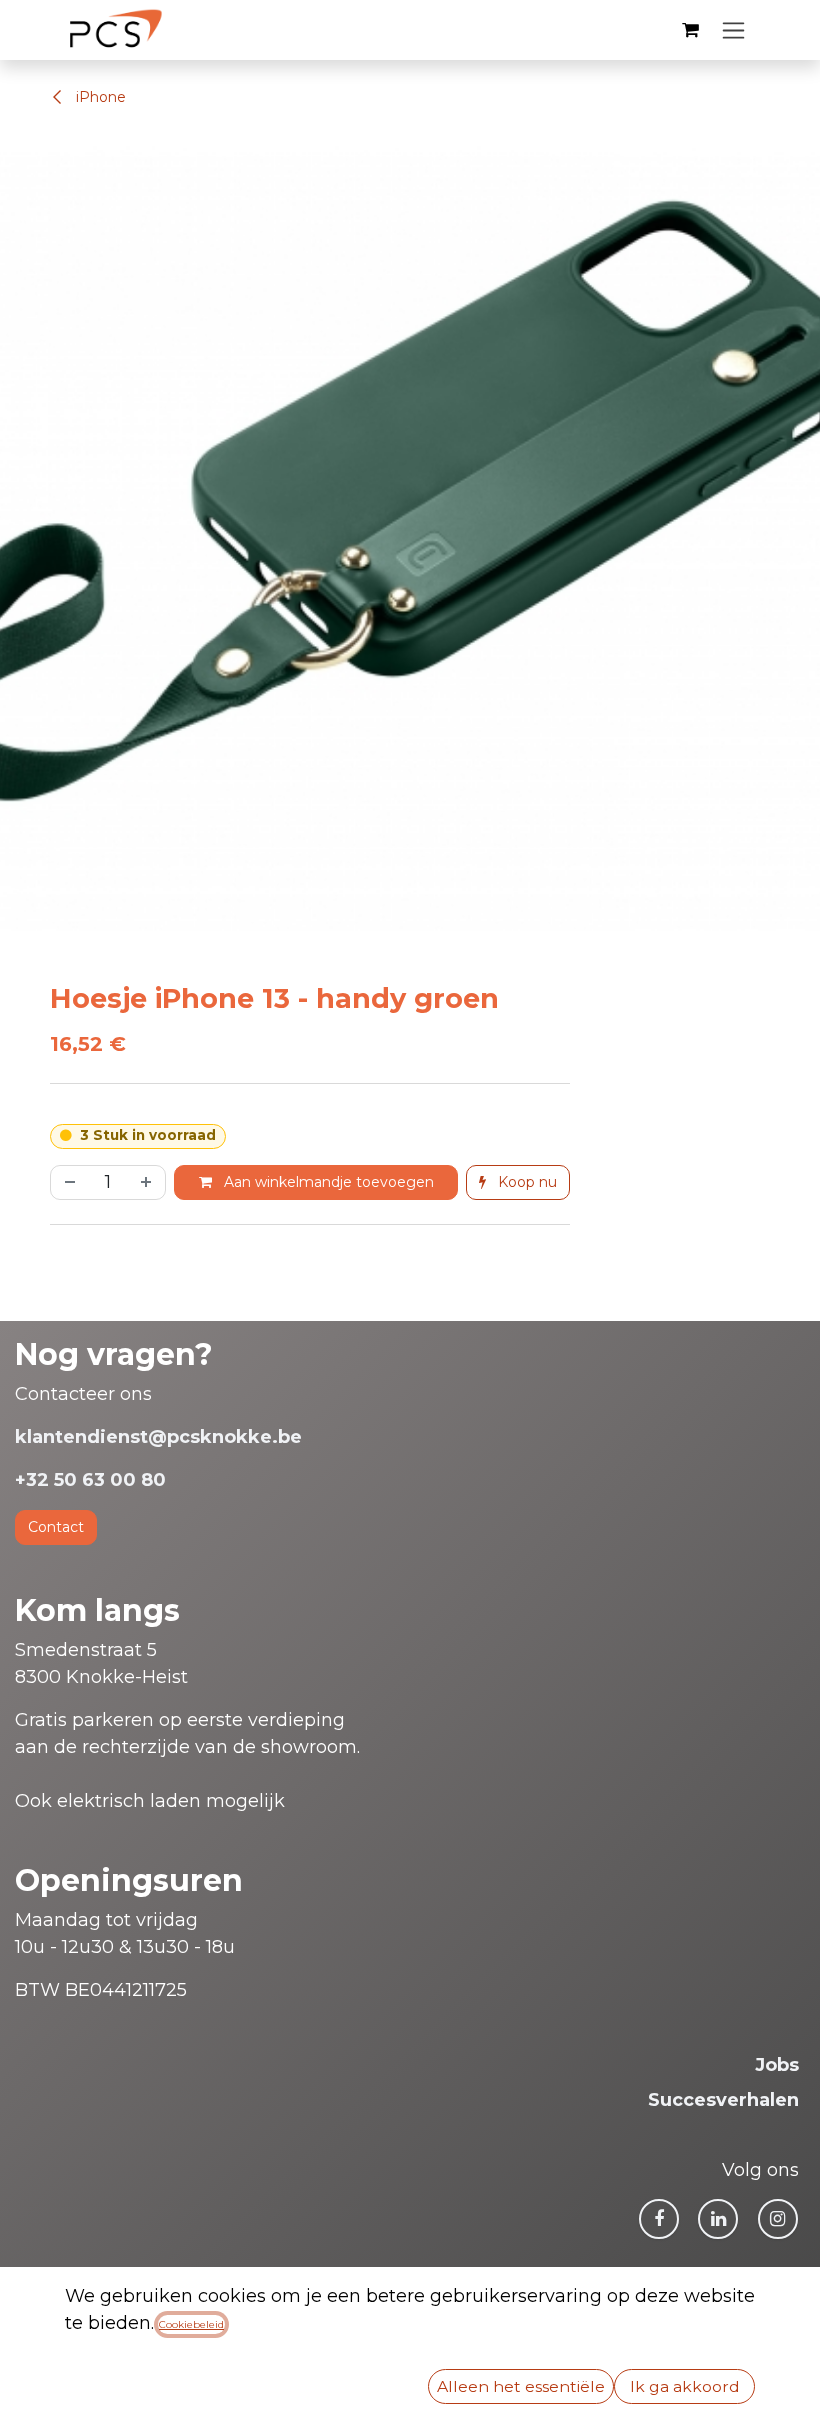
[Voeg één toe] (148, 1182)
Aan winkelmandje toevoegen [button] (327, 1182)
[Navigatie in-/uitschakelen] (733, 30)
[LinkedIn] (718, 2219)
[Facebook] (659, 2219)
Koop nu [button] (525, 1182)
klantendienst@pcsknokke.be (158, 1437)
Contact (56, 1527)
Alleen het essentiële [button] (521, 2386)
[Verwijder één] (68, 1182)
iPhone (99, 97)
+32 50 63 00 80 (90, 1480)
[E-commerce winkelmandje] (690, 30)
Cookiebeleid (191, 2324)
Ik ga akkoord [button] (685, 2386)
